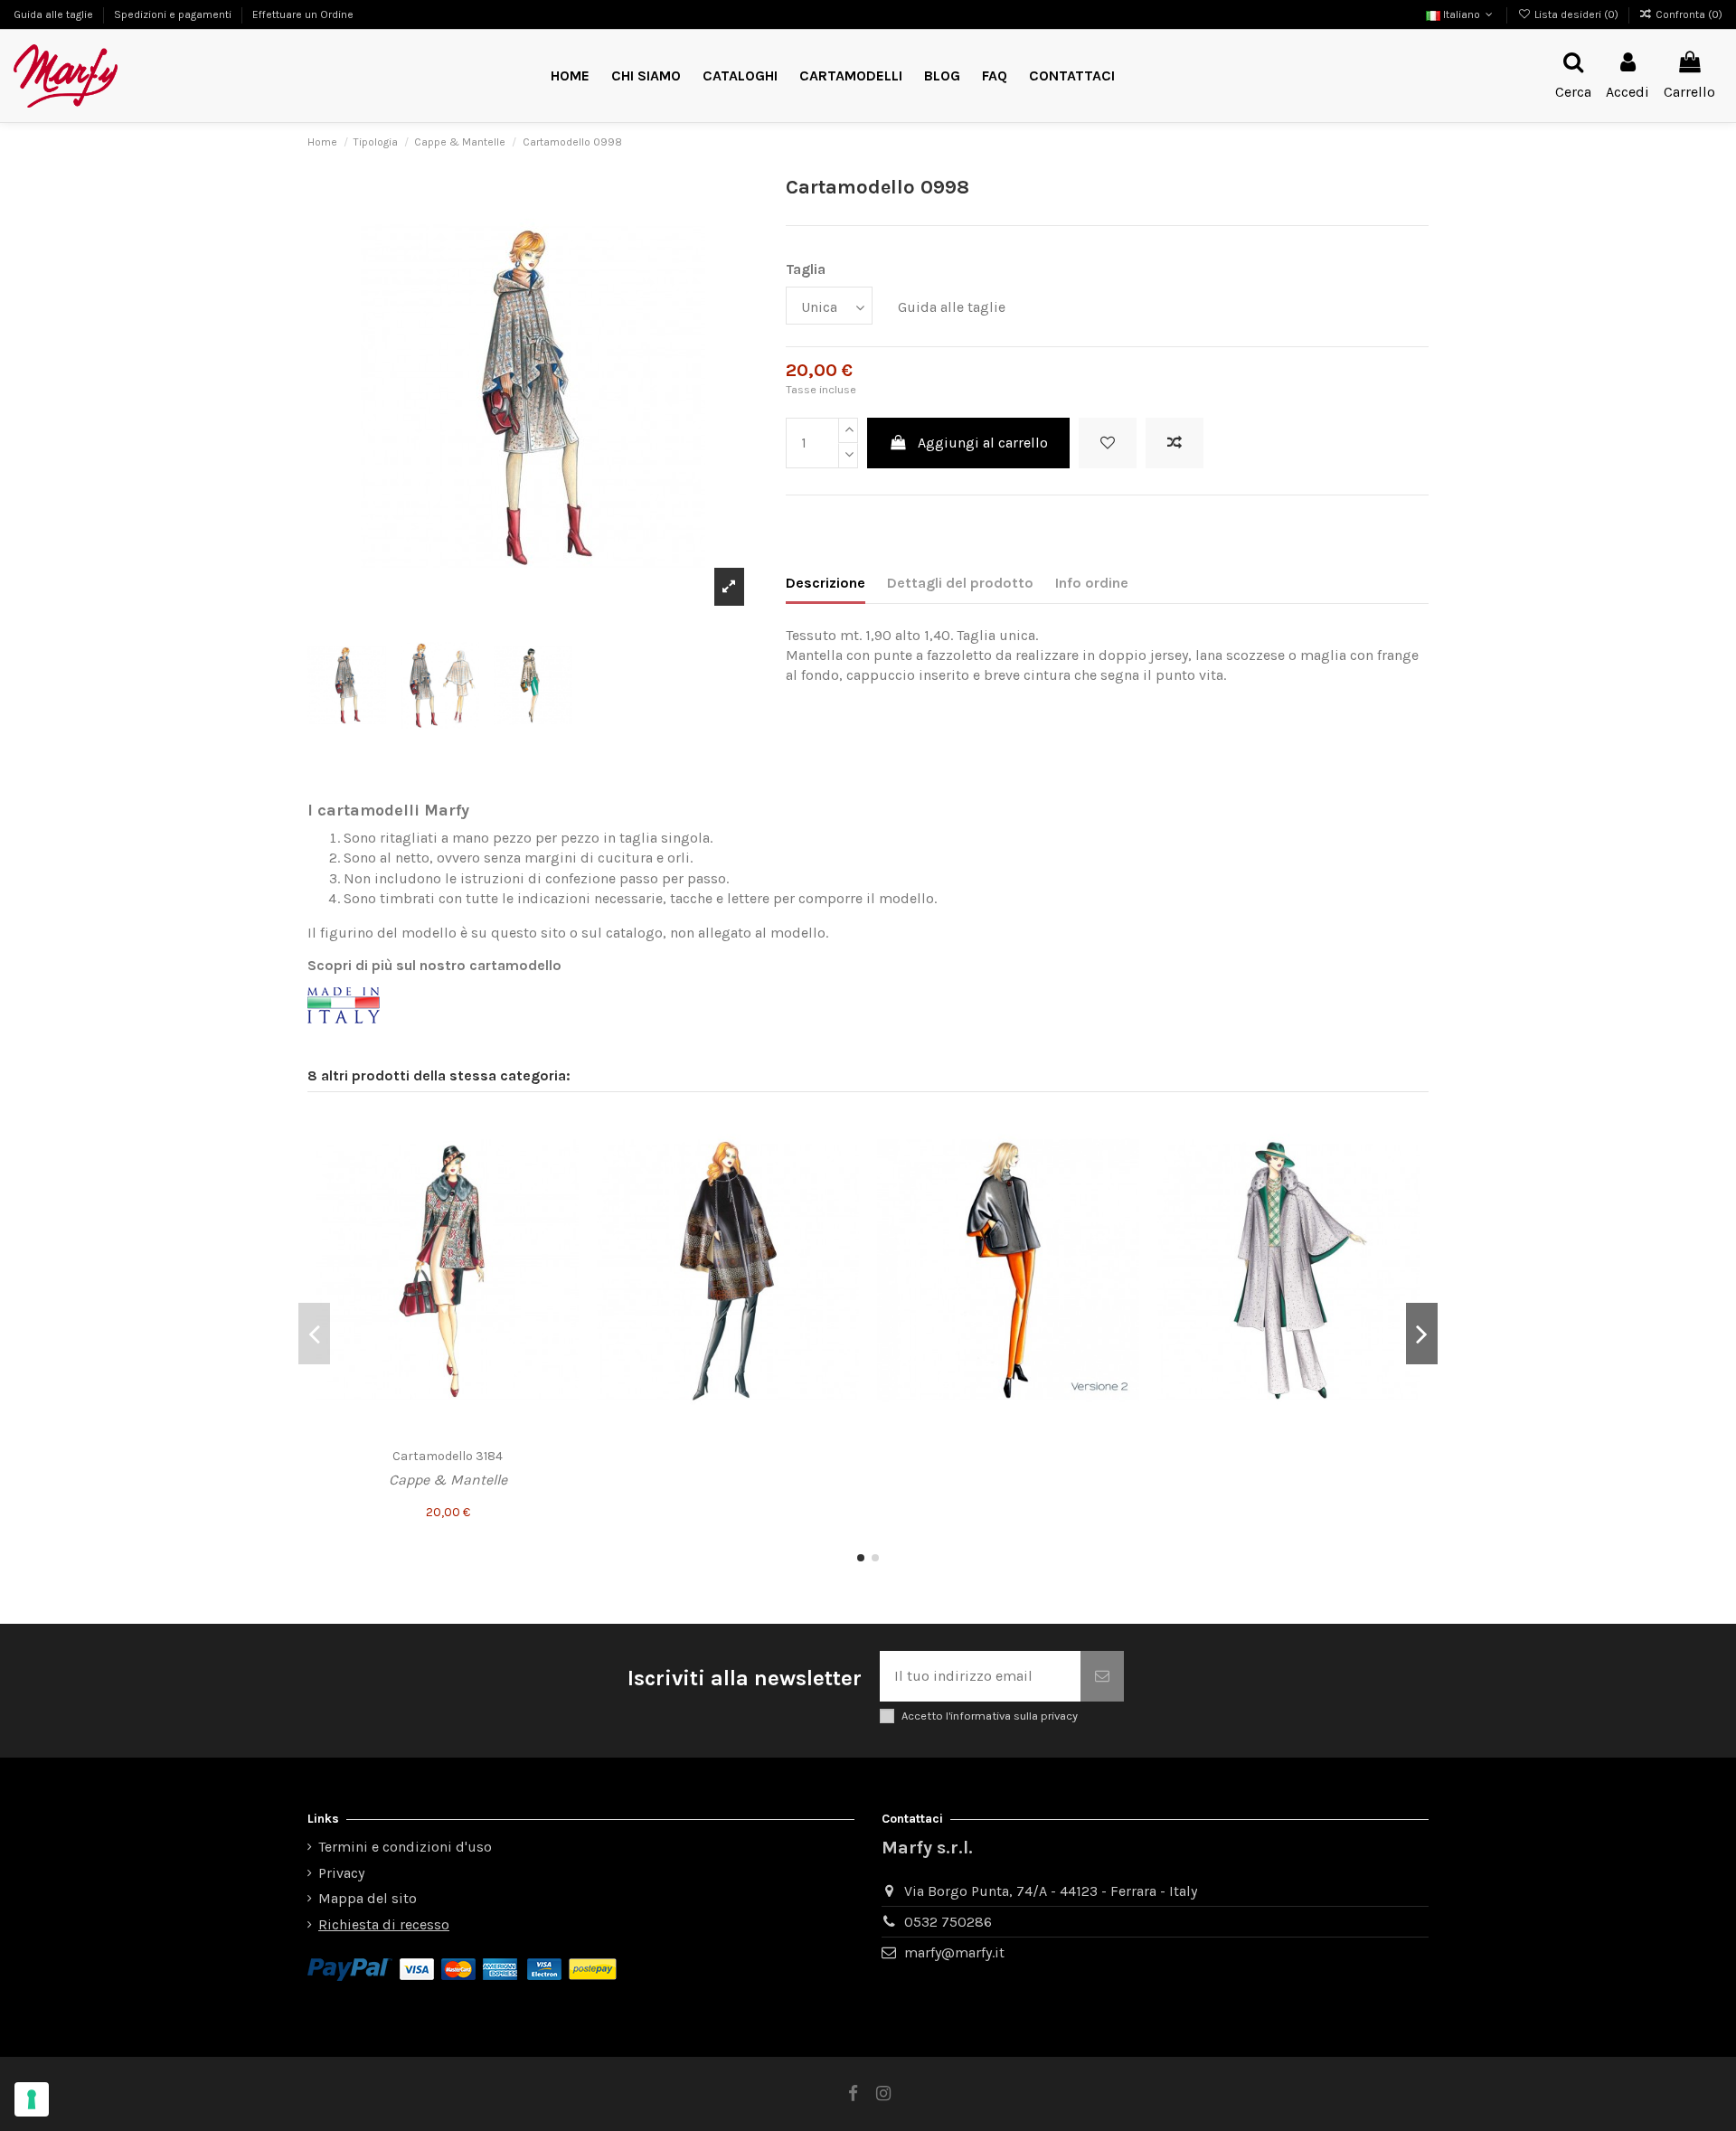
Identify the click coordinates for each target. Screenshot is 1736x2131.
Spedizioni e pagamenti (174, 14)
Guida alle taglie (55, 14)
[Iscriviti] (1102, 1676)
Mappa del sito (368, 1898)
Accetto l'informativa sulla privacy (990, 1716)
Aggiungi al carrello (983, 443)
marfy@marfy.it (954, 1952)
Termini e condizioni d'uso (405, 1847)
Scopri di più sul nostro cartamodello (434, 965)
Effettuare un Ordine (303, 14)
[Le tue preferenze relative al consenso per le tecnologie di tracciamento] (32, 2099)
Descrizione (826, 583)
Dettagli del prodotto (960, 583)
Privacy (341, 1873)
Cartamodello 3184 (448, 1456)
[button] (851, 76)
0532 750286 (948, 1922)
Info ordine (1092, 583)
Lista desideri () (1576, 14)
